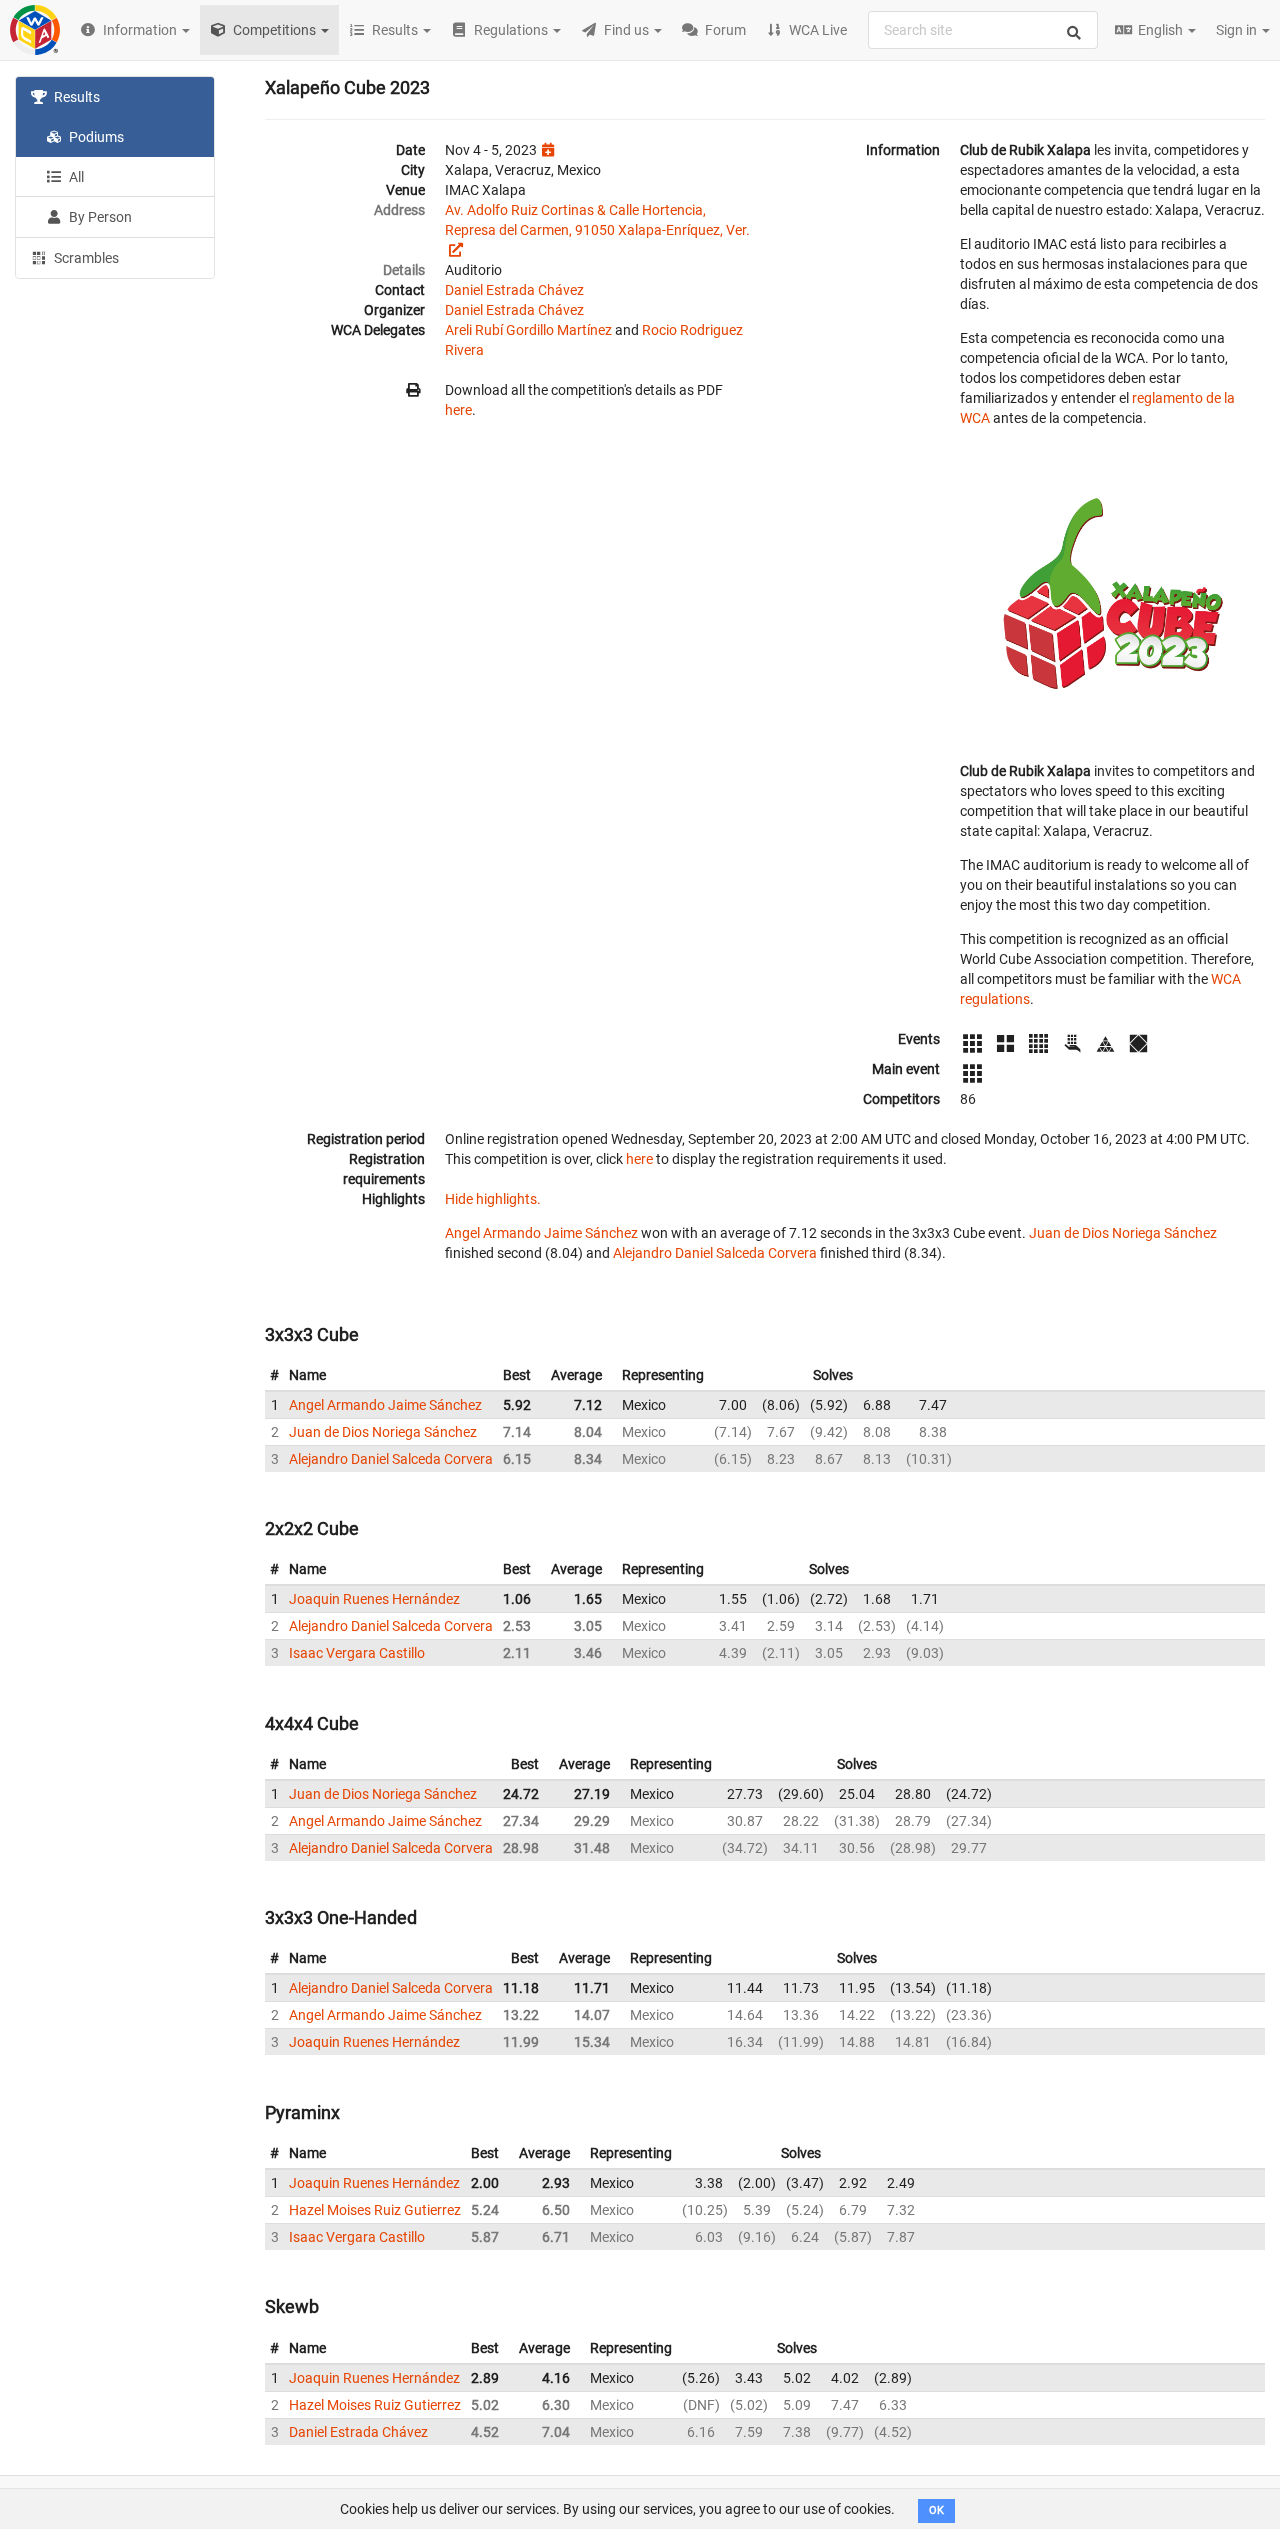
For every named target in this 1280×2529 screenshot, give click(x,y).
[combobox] (983, 30)
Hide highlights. (493, 1199)
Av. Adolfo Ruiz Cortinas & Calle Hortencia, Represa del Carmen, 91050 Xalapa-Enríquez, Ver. (597, 220)
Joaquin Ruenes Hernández (374, 1599)
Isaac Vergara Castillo (357, 1653)
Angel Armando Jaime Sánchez (541, 1233)
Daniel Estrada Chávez (514, 290)
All (75, 177)
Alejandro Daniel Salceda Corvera (715, 1253)
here (458, 410)
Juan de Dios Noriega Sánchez (1123, 1233)
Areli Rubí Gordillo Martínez (528, 330)
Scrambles (85, 258)
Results (75, 97)
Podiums (95, 137)
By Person (99, 217)
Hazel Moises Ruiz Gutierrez (375, 2210)
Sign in (1238, 30)
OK (936, 2510)
